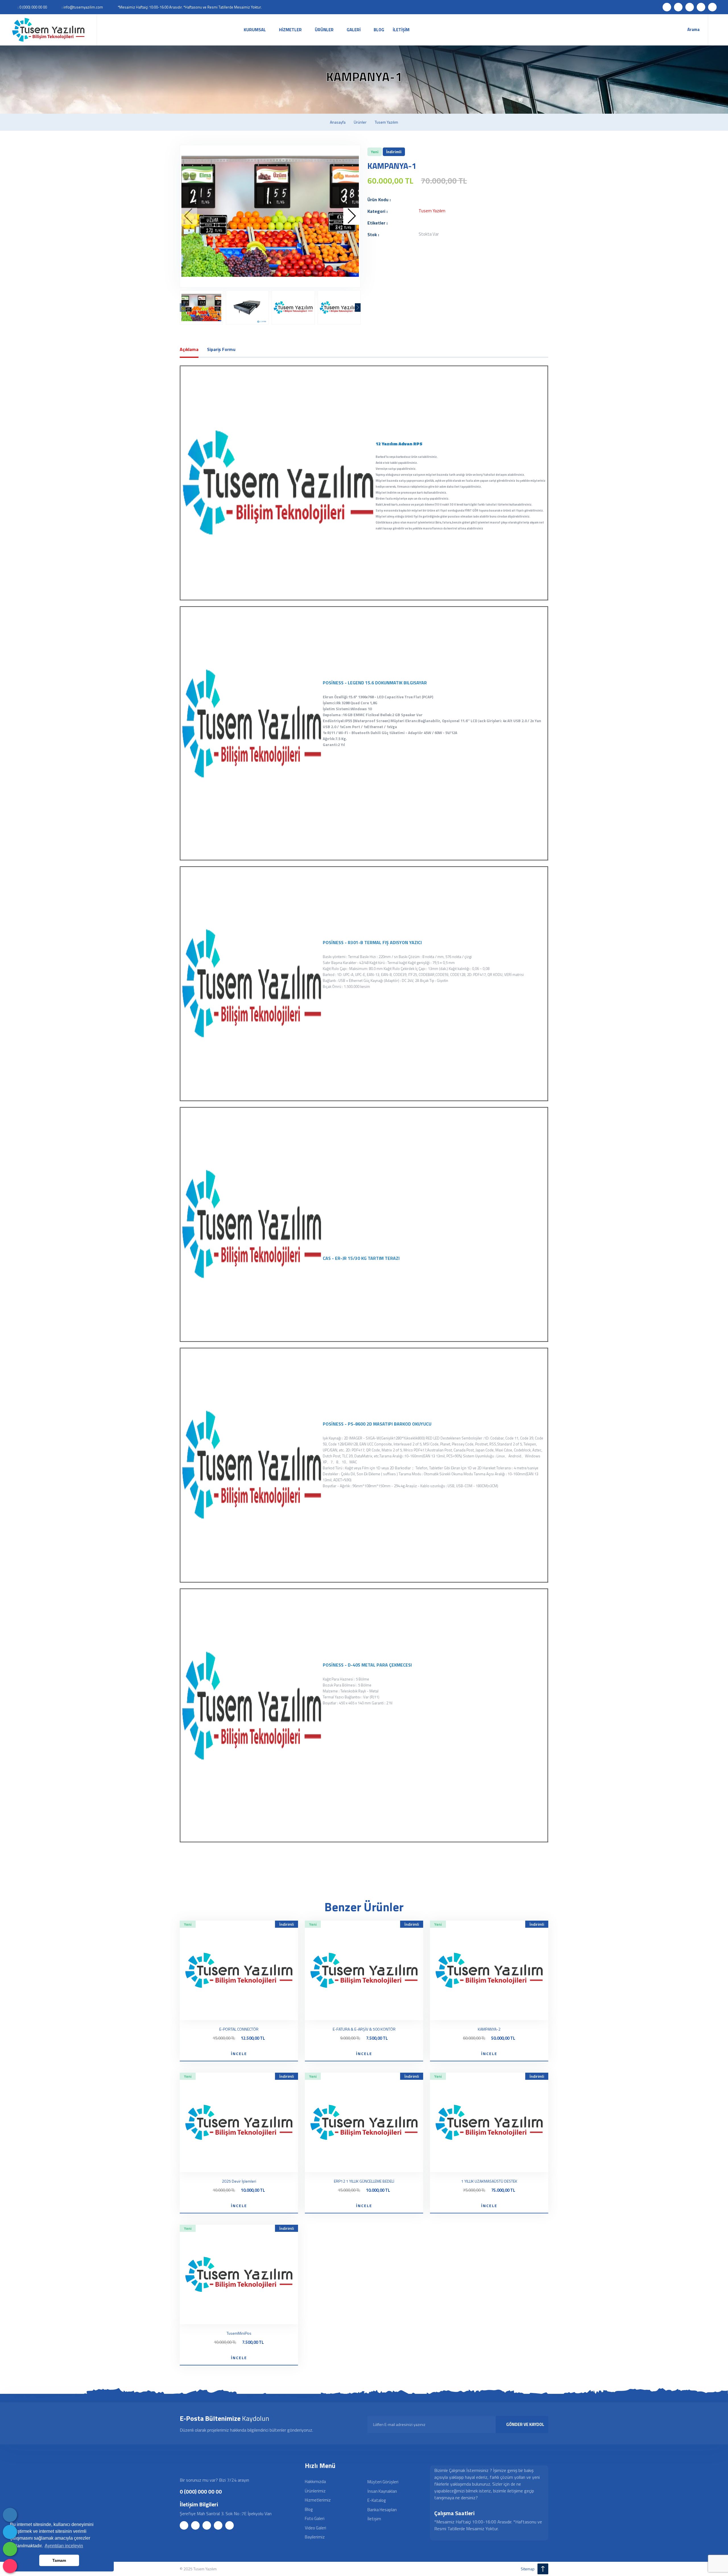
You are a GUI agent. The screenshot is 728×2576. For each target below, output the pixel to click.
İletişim (374, 2519)
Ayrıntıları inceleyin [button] (64, 2546)
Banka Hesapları (382, 2510)
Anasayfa (338, 122)
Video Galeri (316, 2528)
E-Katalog (377, 2500)
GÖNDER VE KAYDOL (525, 2424)
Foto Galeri (315, 2518)
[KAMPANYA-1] (270, 216)
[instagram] (10, 2566)
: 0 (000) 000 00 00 (32, 7)
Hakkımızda (315, 2482)
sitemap (528, 2569)
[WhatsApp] (10, 2549)
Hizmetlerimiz (318, 2500)
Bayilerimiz (315, 2537)
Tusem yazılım (386, 122)
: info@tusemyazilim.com (82, 7)
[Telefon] (10, 2515)
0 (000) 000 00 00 (201, 2491)
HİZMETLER (290, 30)
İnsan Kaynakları (382, 2491)
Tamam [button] (59, 2560)
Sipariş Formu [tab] (221, 349)
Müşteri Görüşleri (383, 2482)
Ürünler (360, 122)
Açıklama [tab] (189, 349)
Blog (309, 2509)
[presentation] (189, 216)
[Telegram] (10, 2532)
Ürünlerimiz (315, 2491)
